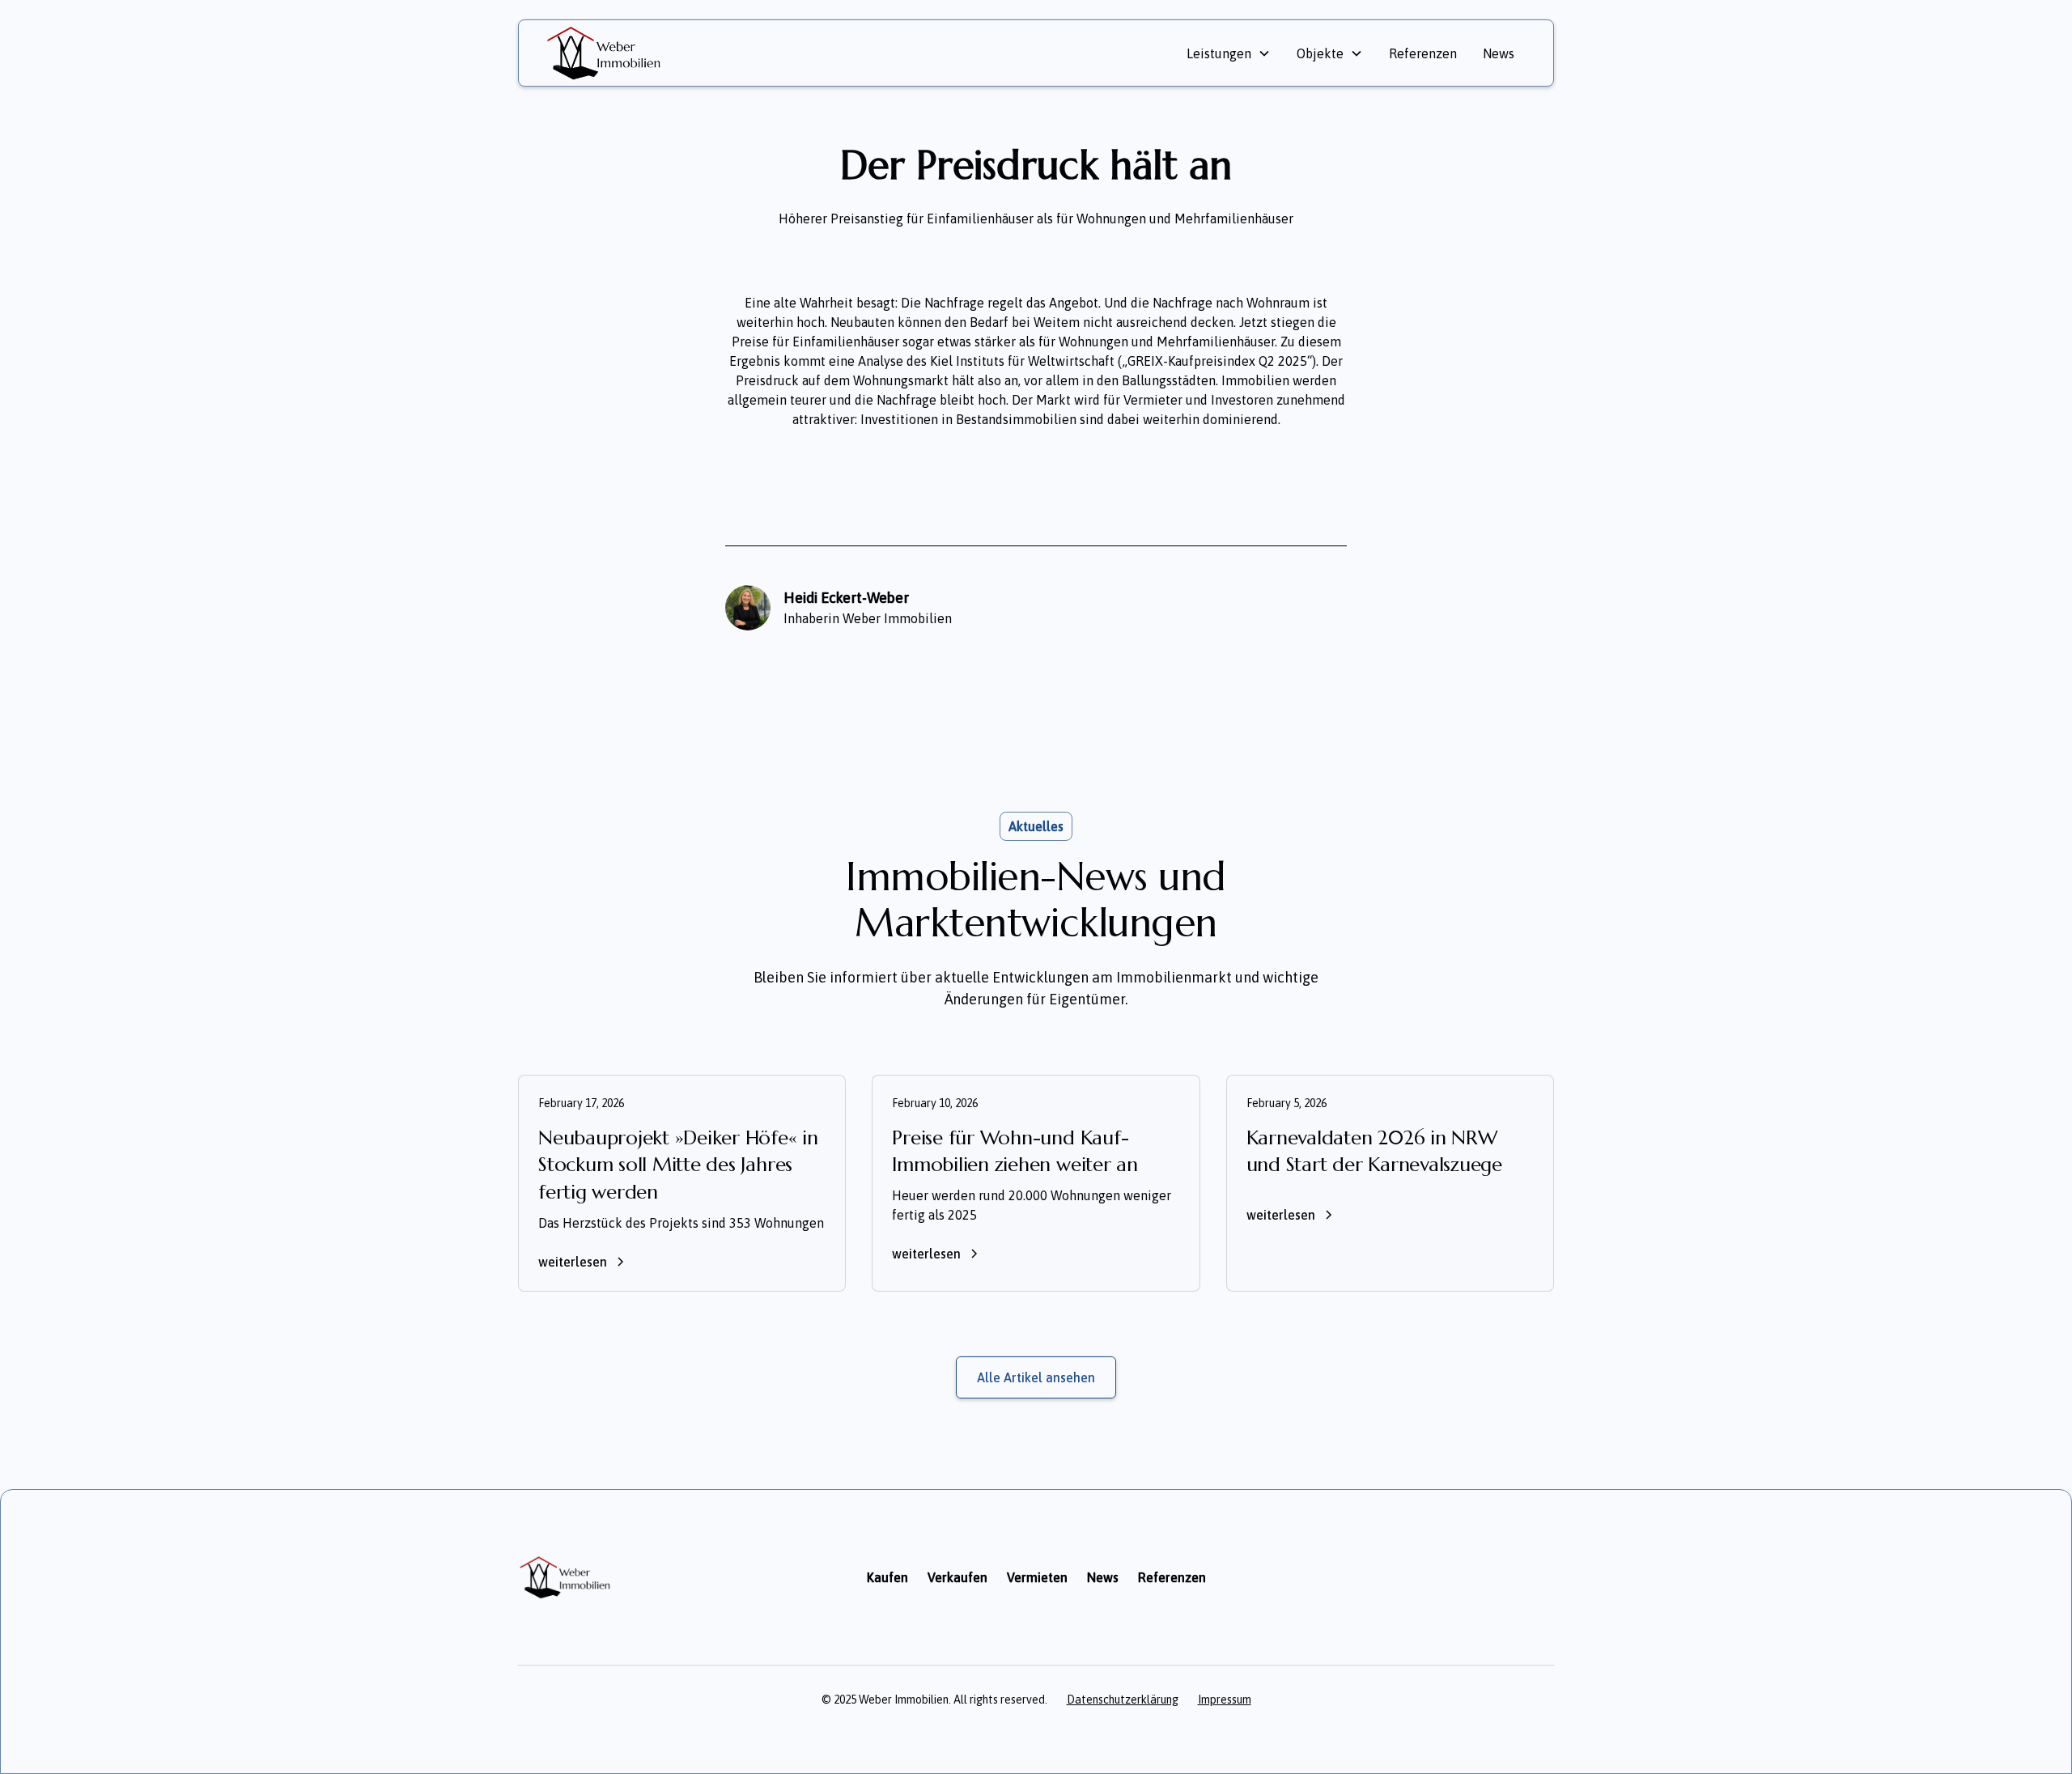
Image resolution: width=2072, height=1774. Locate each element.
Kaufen (887, 1577)
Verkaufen (957, 1577)
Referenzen (1423, 53)
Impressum (1225, 1700)
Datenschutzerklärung (1123, 1700)
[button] (1229, 53)
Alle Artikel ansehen (1036, 1377)
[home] (763, 53)
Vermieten (1037, 1577)
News (1499, 53)
